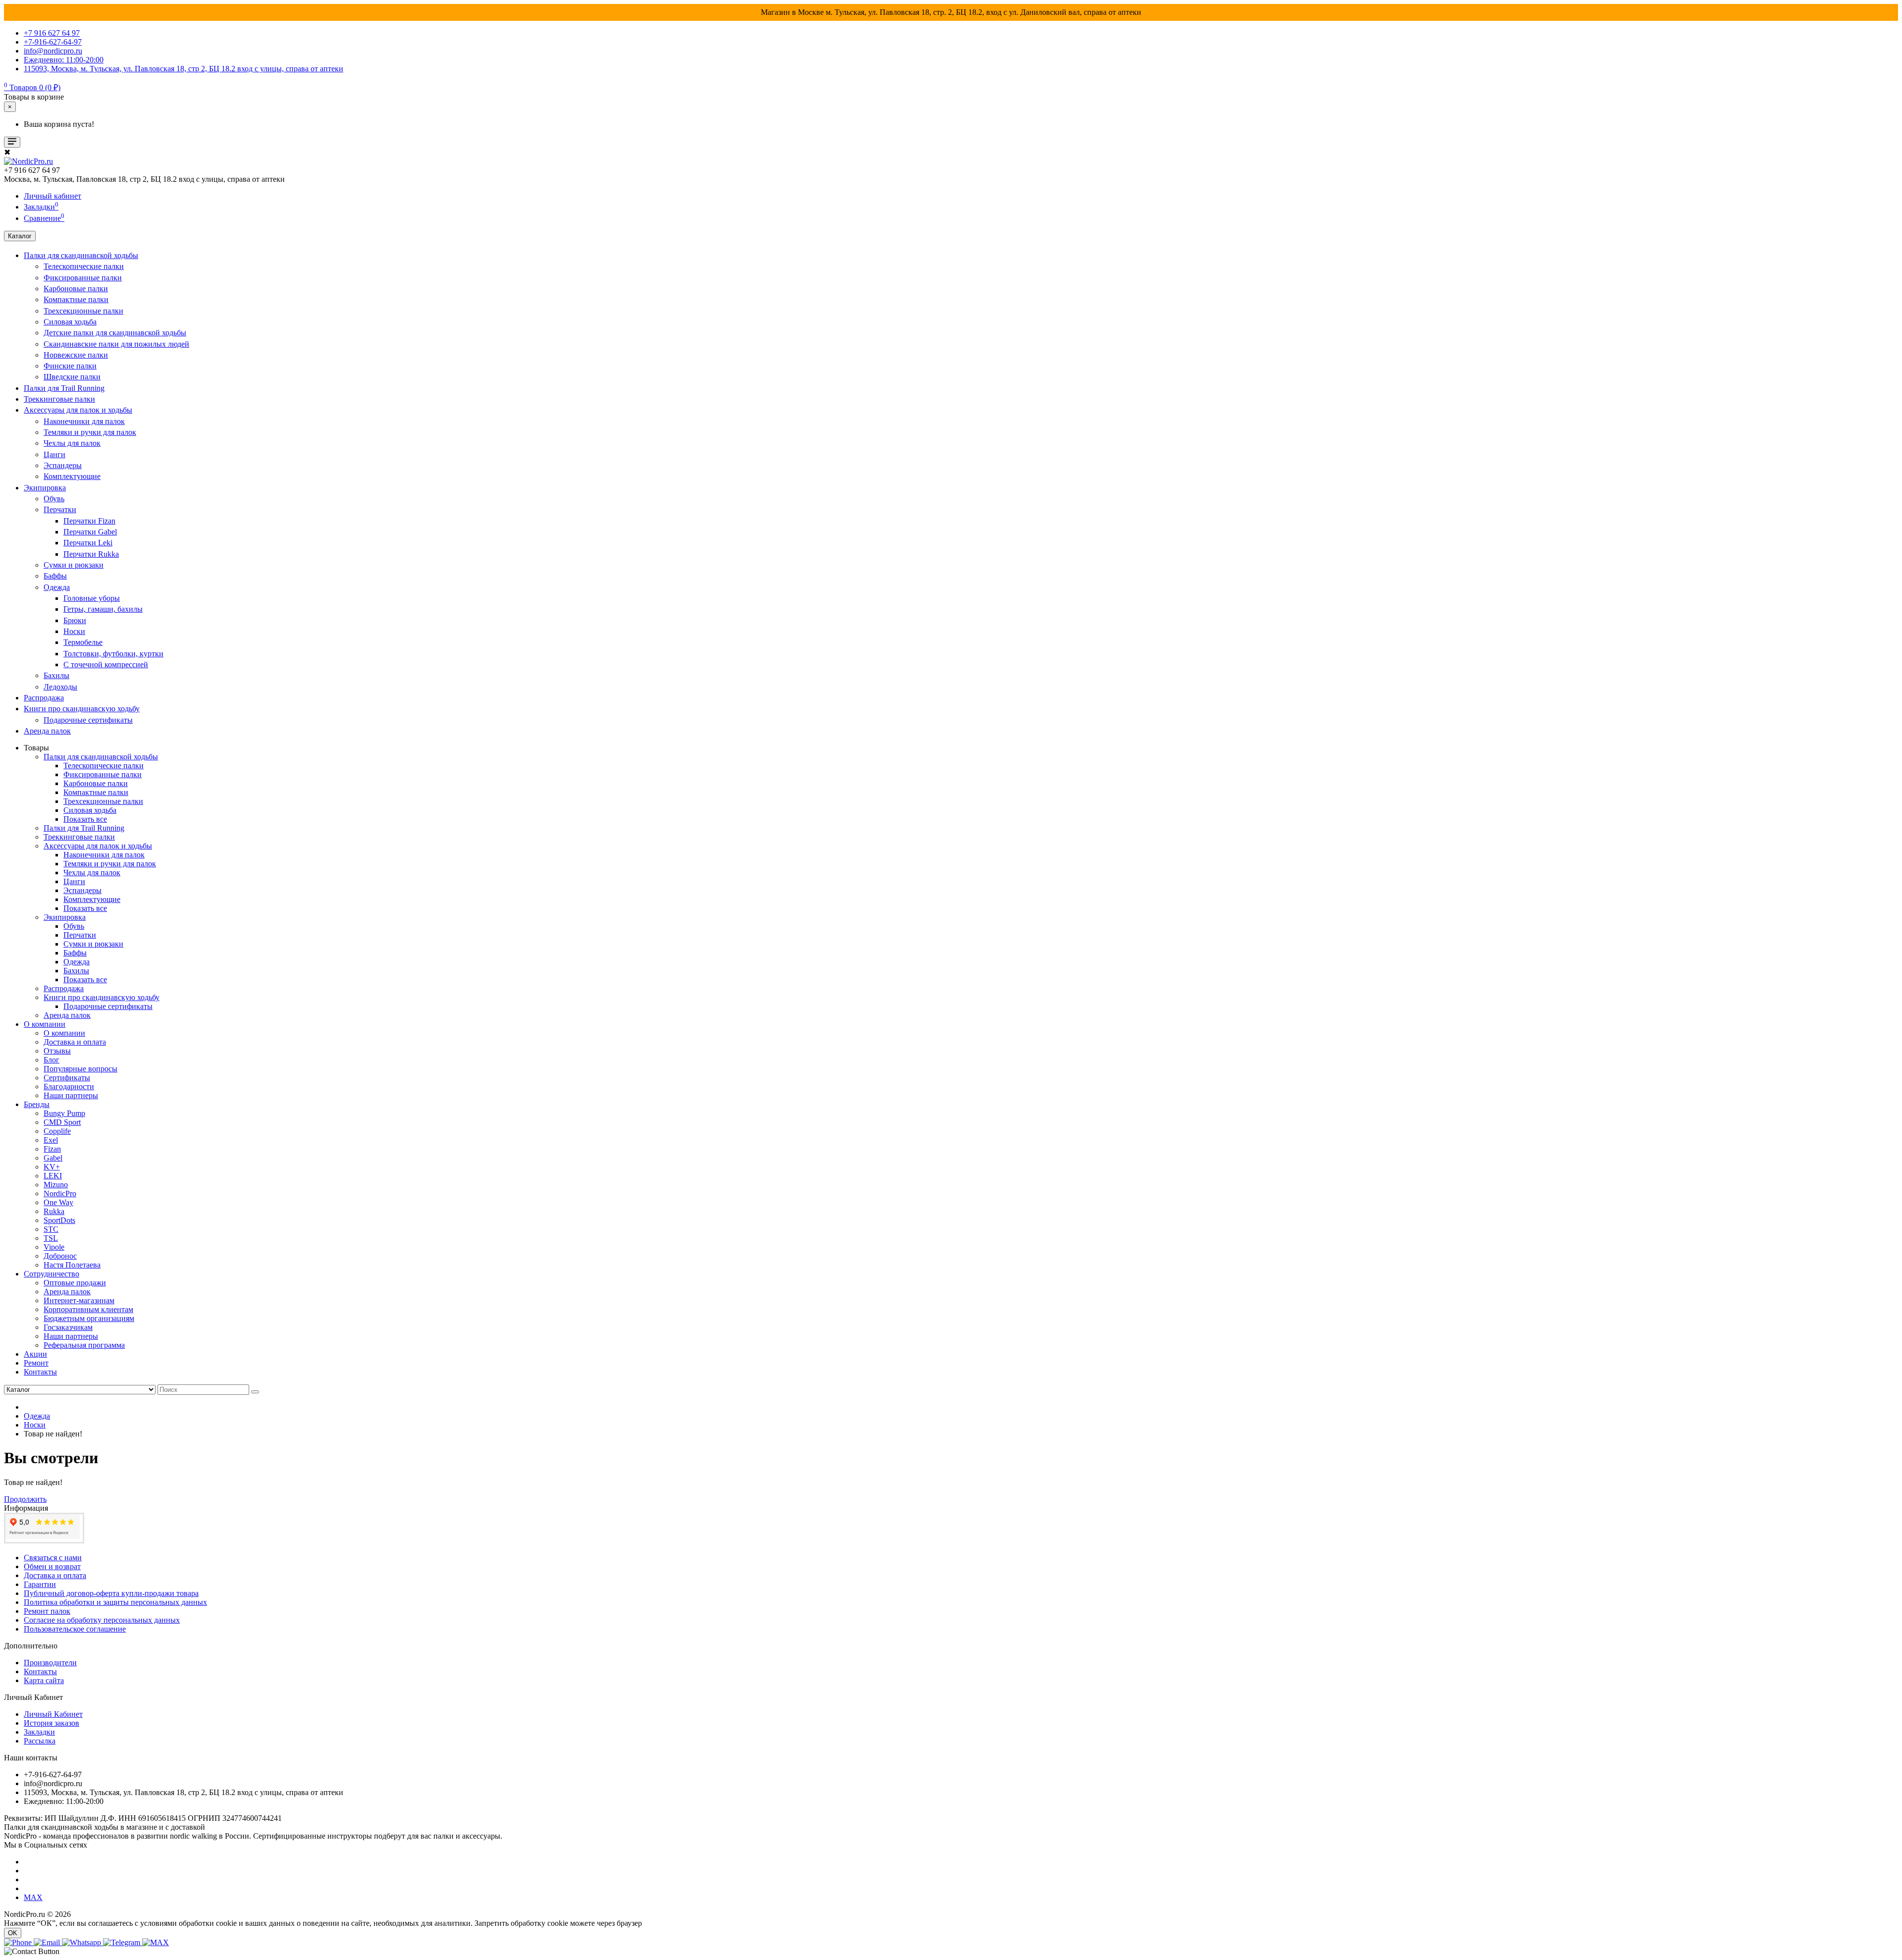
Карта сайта (44, 1680)
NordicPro (60, 1193)
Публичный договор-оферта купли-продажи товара (111, 1593)
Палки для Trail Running (64, 388)
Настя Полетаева (72, 1265)
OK (13, 1933)
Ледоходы (60, 687)
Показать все (85, 819)
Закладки (39, 1732)
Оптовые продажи (75, 1283)
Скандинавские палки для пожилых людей (116, 344)
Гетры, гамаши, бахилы (103, 609)
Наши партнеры (71, 1095)
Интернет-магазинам (79, 1300)
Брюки (75, 620)
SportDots (59, 1220)
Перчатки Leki (88, 543)
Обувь (54, 499)
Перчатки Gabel (90, 532)
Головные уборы (92, 598)
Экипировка (45, 488)
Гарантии (40, 1584)
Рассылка (40, 1741)
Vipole (54, 1247)
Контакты (40, 1372)
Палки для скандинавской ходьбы (81, 255)
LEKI (53, 1176)
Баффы (55, 576)
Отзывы (57, 1051)
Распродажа (44, 698)
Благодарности (69, 1086)
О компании (45, 1024)
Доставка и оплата (75, 1042)
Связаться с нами (53, 1558)
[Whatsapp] (82, 1942)
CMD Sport (62, 1122)
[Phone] (19, 1942)
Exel (51, 1140)
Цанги (54, 454)
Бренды (37, 1104)
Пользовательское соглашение (75, 1629)
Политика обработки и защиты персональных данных (115, 1602)
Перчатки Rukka (91, 554)
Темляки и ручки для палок (90, 432)
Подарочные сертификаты (88, 720)
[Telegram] (123, 1942)
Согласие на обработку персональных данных (102, 1620)
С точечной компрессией (106, 664)
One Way (58, 1202)
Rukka (54, 1211)
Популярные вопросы (80, 1069)
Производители (50, 1663)
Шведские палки (72, 377)
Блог (52, 1060)
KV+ (52, 1167)
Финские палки (70, 366)
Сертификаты (67, 1078)
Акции (35, 1354)
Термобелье (83, 642)
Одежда (57, 587)
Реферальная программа (84, 1345)
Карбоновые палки (76, 289)
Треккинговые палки (59, 399)
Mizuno (56, 1185)
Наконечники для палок (84, 421)
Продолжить (25, 1499)
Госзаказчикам (68, 1327)
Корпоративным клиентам (88, 1309)
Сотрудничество (52, 1274)
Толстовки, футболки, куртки (113, 654)
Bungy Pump (64, 1113)
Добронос (60, 1256)
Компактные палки (76, 299)
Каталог (20, 236)
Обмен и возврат (52, 1566)
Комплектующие (72, 476)
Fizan (52, 1149)
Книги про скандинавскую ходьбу (82, 709)
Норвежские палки (76, 355)
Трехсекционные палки (83, 311)
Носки (74, 631)
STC (51, 1229)
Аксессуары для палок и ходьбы (78, 410)
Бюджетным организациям (89, 1318)
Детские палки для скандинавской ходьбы (115, 333)
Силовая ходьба (70, 322)
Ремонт (36, 1363)
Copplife (57, 1131)
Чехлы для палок (72, 443)
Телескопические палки (84, 266)
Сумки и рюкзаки (74, 565)
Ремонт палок (47, 1611)
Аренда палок (47, 731)
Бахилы (56, 675)
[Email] (48, 1942)
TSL (51, 1238)
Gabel (53, 1158)
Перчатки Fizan (89, 521)
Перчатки (60, 509)
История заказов (52, 1723)
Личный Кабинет (53, 1714)
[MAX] (156, 1942)
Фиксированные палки (83, 278)
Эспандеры (63, 465)
